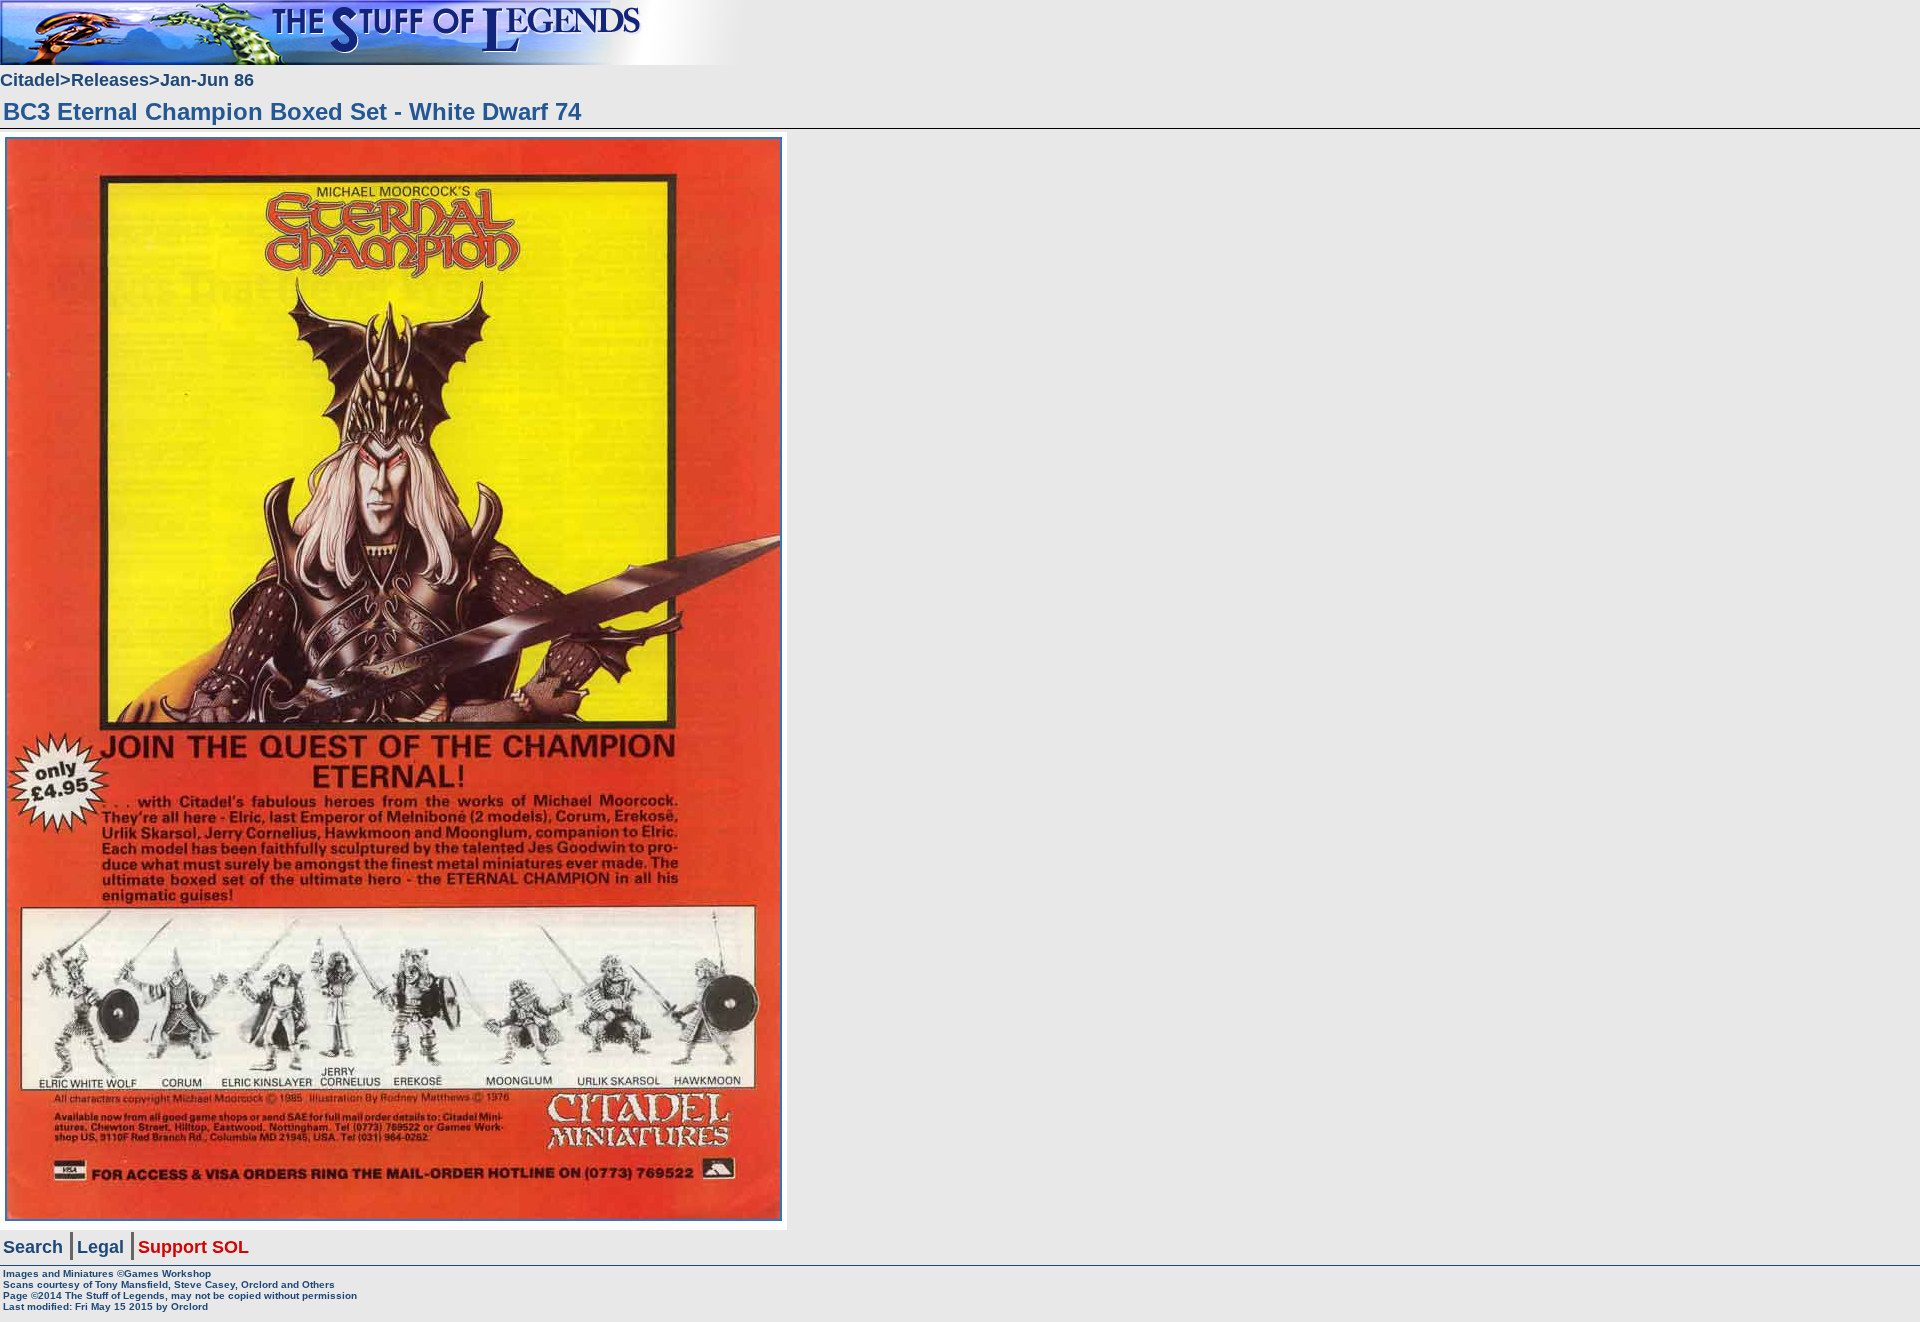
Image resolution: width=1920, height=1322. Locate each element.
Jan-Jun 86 (207, 80)
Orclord (189, 1306)
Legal (100, 1247)
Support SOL (193, 1247)
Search (33, 1247)
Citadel (30, 80)
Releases (110, 80)
